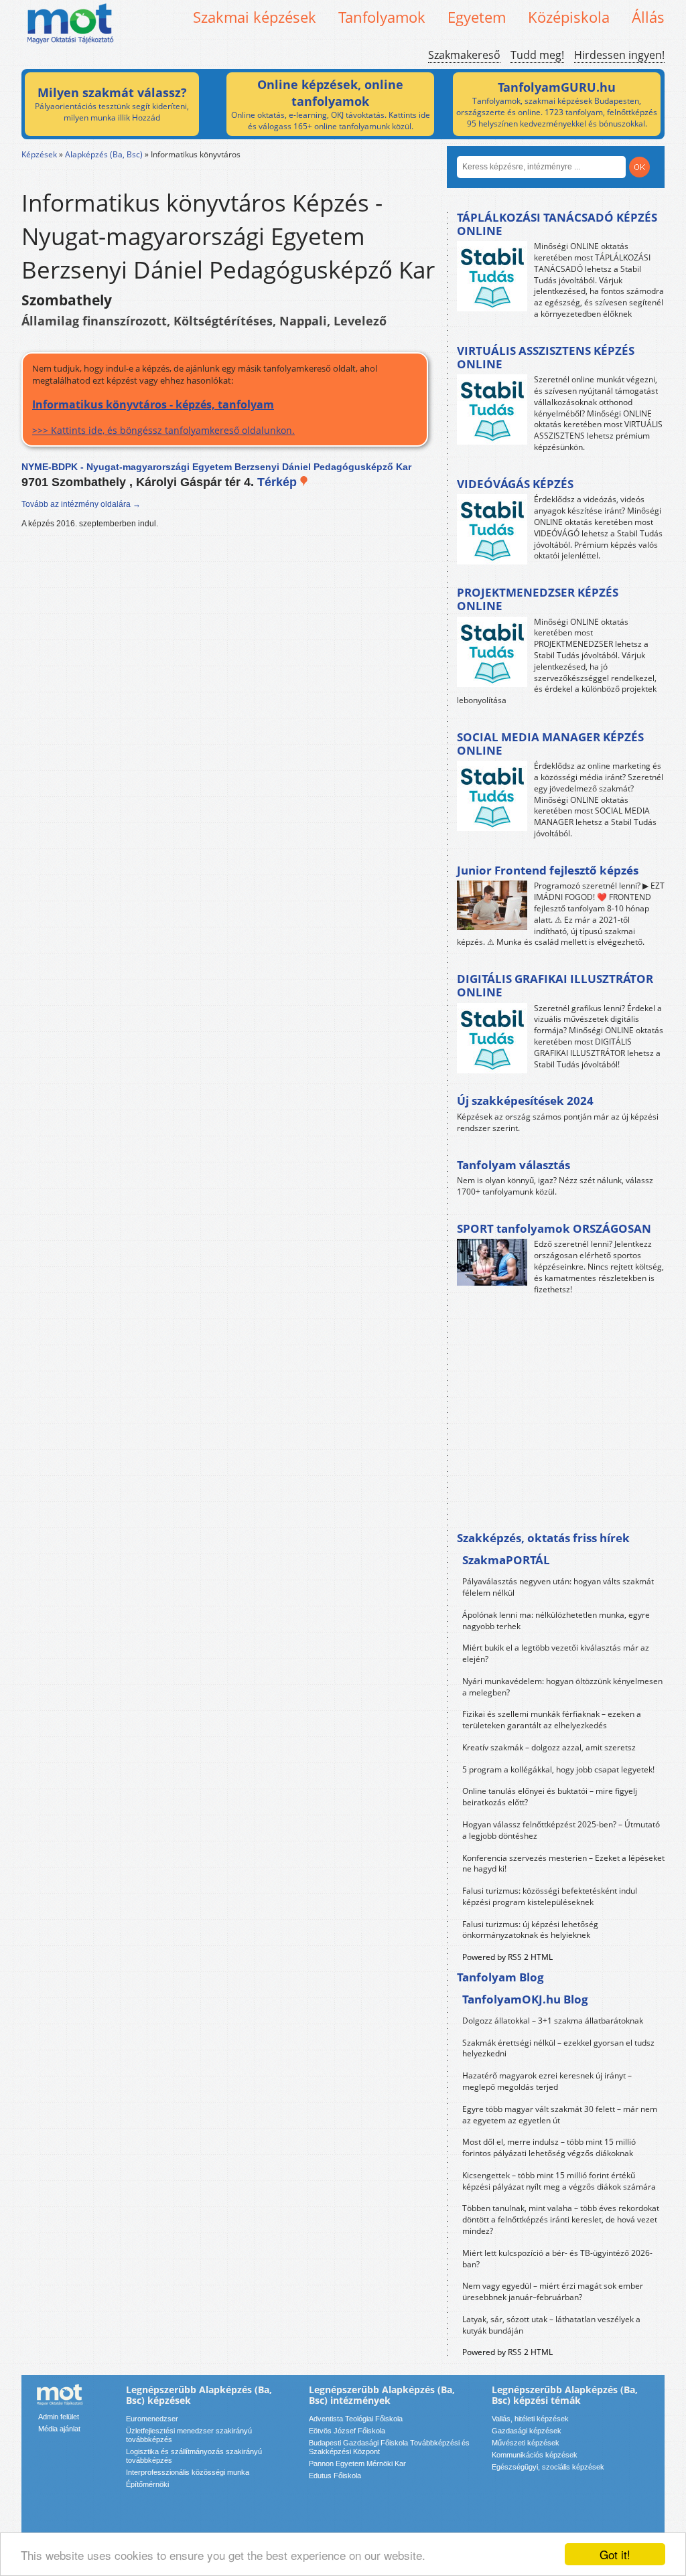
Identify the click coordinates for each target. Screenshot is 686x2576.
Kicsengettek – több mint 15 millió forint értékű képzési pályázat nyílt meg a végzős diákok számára (559, 2181)
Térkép (279, 482)
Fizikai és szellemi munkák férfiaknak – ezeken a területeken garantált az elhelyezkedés (552, 1720)
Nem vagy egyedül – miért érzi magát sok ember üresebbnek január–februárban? (553, 2291)
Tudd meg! (537, 55)
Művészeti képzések (526, 2443)
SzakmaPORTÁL (506, 1560)
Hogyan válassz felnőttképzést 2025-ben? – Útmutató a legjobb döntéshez (561, 1830)
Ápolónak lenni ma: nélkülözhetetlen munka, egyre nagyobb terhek (556, 1620)
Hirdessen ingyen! (619, 55)
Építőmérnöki (147, 2484)
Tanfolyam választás (513, 1165)
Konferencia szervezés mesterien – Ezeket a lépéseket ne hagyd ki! (563, 1864)
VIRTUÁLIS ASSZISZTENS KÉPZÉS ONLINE (546, 357)
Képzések (39, 154)
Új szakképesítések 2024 (525, 1101)
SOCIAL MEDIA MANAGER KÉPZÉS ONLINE (550, 744)
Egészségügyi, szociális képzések (548, 2467)
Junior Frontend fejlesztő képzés (548, 870)
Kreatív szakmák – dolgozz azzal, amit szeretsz (549, 1747)
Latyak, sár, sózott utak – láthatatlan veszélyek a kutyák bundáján (551, 2325)
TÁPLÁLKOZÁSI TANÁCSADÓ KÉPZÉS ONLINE (557, 224)
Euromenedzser (152, 2419)
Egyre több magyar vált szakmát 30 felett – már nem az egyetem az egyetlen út (560, 2115)
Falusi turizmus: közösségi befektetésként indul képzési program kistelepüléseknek (550, 1896)
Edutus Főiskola (335, 2476)
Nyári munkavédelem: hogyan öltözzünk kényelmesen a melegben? (562, 1687)
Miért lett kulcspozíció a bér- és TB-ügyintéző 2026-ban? (557, 2259)
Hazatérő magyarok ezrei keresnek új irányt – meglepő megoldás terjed (547, 2081)
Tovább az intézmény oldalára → (81, 504)
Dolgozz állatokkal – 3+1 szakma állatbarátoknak (553, 2021)
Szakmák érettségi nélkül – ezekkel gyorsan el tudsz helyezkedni (558, 2048)
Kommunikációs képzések (535, 2455)
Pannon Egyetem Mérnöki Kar (357, 2464)
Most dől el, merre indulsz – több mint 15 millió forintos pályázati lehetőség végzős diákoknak (549, 2147)
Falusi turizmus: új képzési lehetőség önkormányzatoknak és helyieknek (530, 1930)
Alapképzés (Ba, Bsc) (104, 154)
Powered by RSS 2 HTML (507, 1957)
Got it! (615, 2554)
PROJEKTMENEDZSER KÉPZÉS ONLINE (538, 599)
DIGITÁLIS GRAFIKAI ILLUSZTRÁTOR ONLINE (555, 985)
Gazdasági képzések (527, 2431)
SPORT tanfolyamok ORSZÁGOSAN (554, 1228)
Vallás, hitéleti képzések (530, 2419)
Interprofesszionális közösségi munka (188, 2472)
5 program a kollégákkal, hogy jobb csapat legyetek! (558, 1769)
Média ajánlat (59, 2429)
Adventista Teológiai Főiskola (356, 2419)
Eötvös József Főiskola (347, 2431)
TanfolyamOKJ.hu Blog (525, 1999)
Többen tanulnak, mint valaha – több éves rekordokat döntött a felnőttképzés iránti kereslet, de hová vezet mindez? (561, 2219)
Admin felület (59, 2417)
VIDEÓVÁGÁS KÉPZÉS (515, 484)
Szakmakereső (464, 55)
